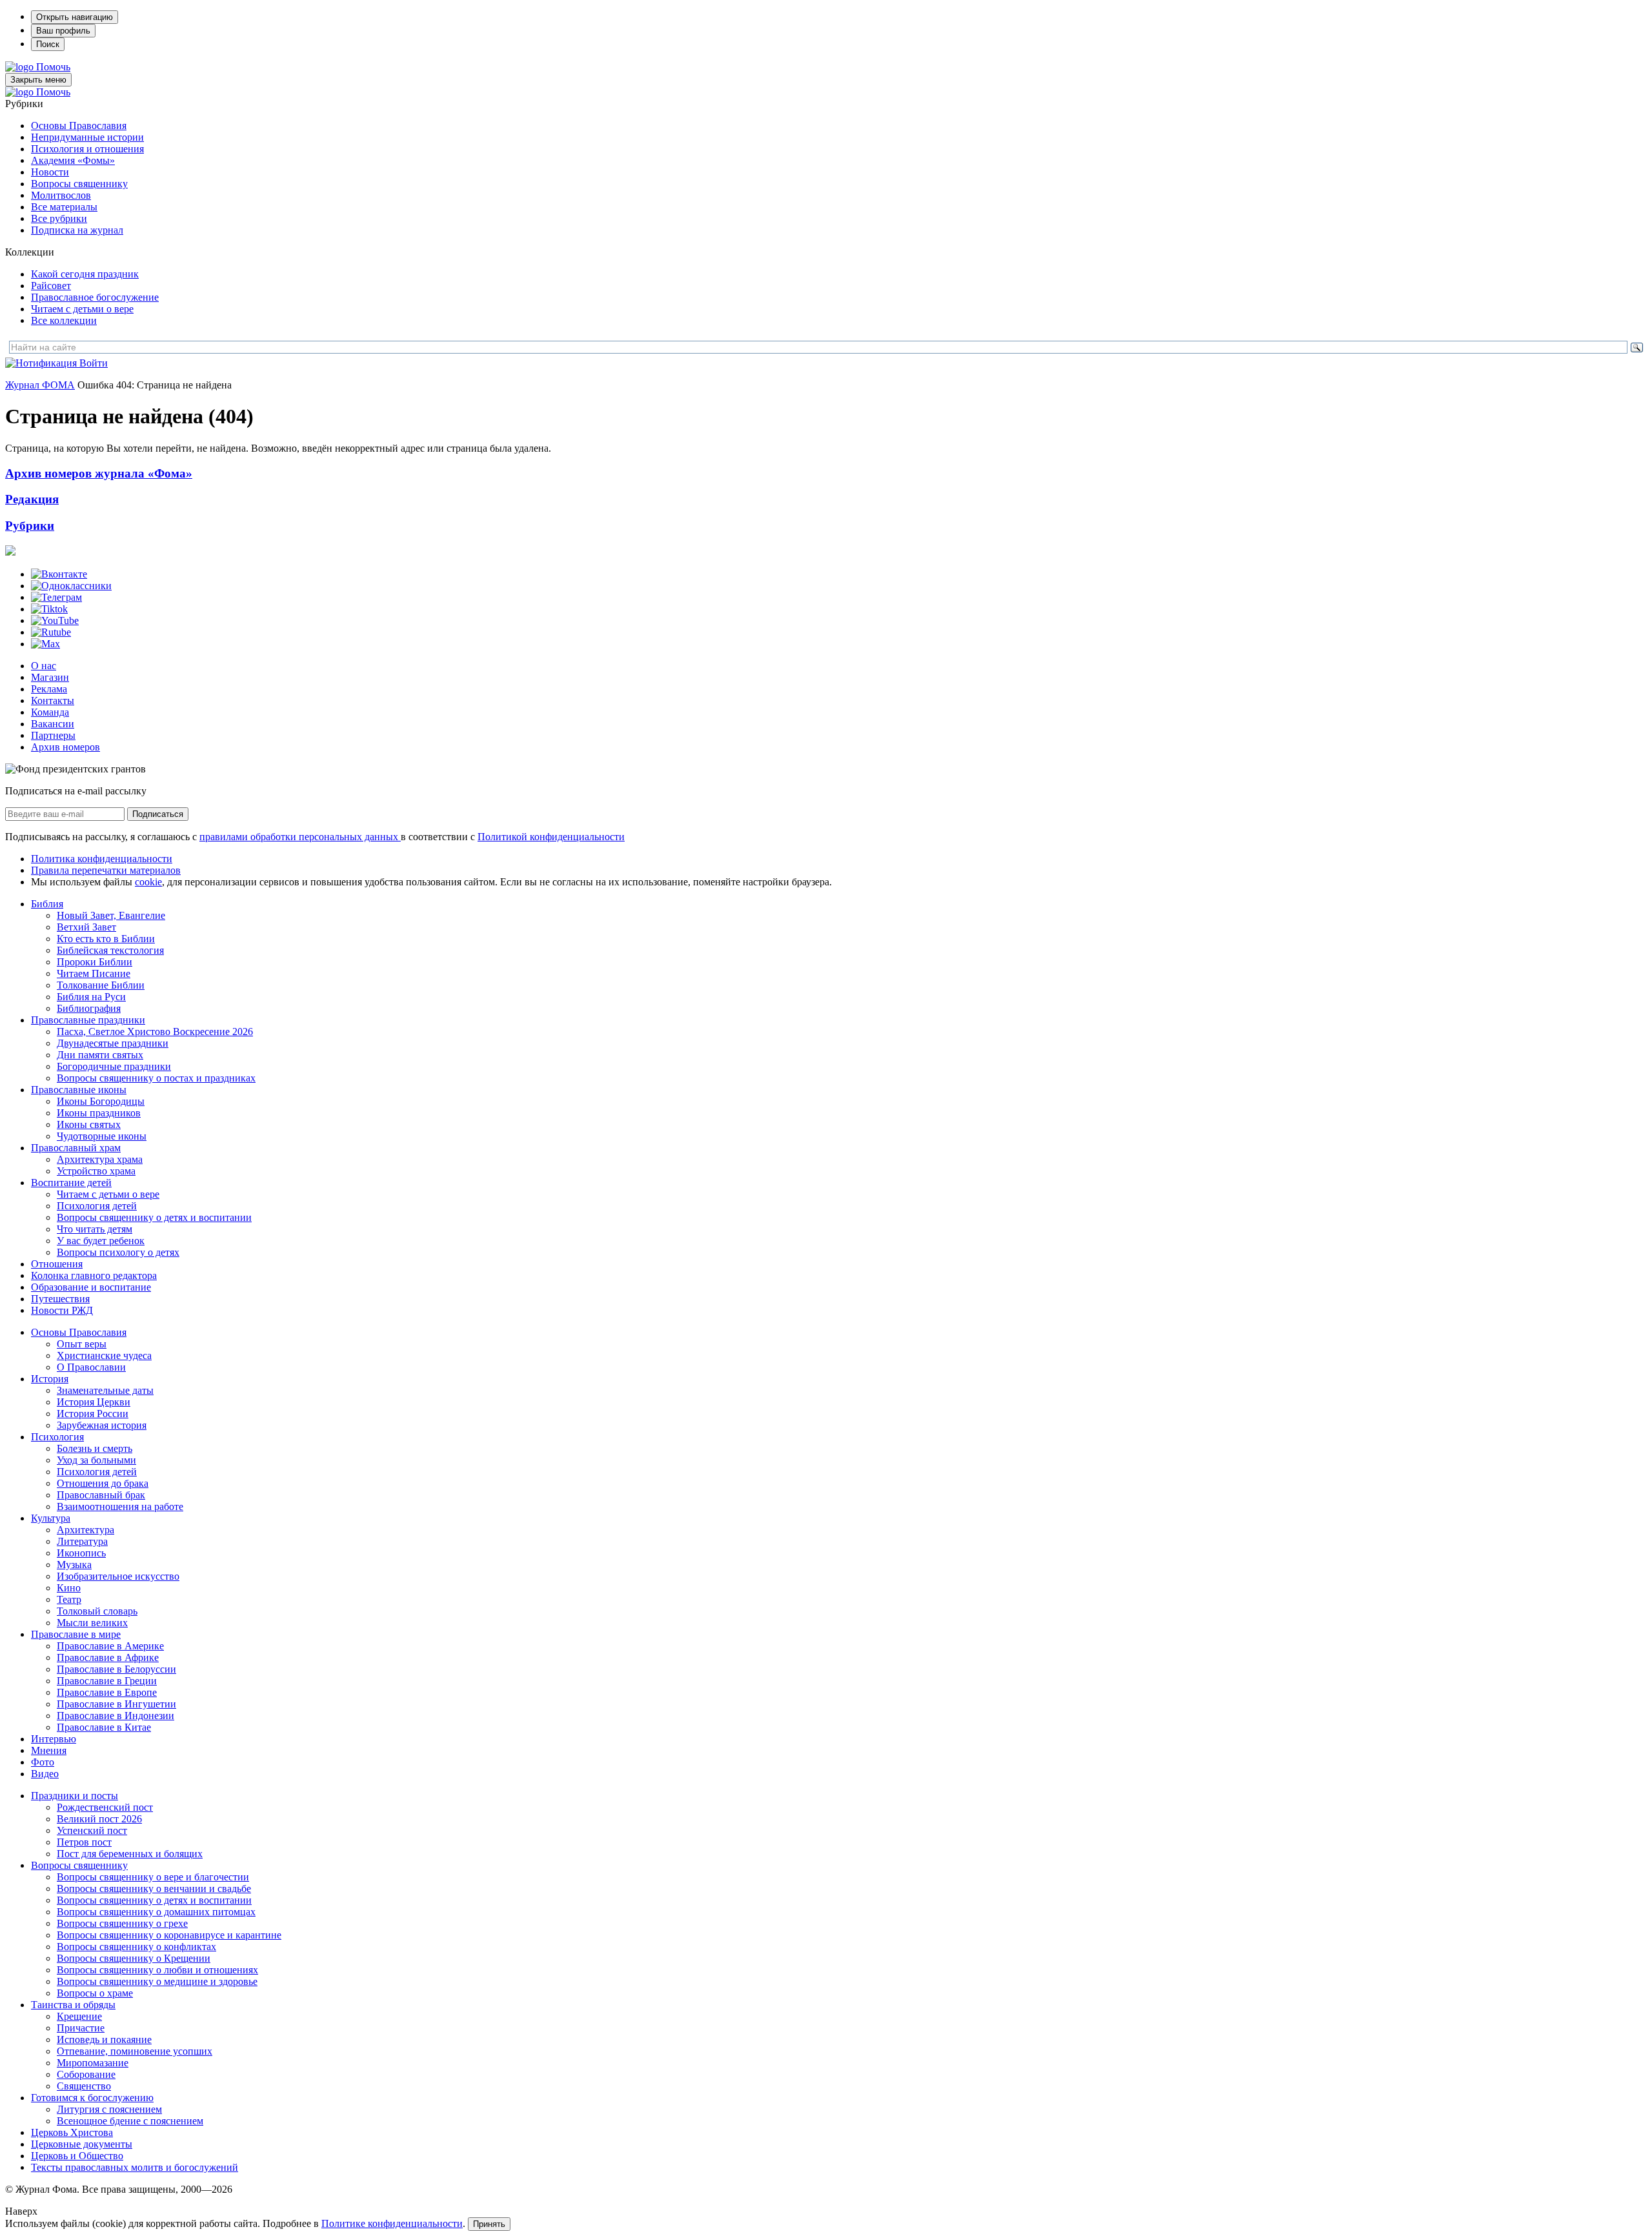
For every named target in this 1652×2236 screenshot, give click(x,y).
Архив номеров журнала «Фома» (99, 473)
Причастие (81, 2028)
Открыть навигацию (75, 17)
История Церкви (94, 1402)
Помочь (53, 67)
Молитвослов (61, 195)
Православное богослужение (95, 297)
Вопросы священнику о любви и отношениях (157, 1970)
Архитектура (86, 1530)
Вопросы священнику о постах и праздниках (156, 1078)
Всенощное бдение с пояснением (130, 2121)
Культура (51, 1518)
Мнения (49, 1750)
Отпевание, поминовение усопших (135, 2051)
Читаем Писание (94, 973)
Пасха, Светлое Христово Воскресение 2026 (155, 1032)
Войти (94, 363)
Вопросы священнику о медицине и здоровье (157, 1981)
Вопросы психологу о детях (118, 1252)
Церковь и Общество (77, 2156)
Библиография (89, 1008)
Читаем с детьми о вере (82, 309)
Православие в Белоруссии (116, 1669)
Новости (50, 172)
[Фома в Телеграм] (56, 597)
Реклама (49, 689)
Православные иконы (79, 1090)
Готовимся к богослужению (92, 2098)
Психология (57, 1437)
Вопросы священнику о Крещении (134, 1958)
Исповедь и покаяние (104, 2040)
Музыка (74, 1565)
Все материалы (64, 207)
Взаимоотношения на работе (120, 1506)
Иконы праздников (99, 1113)
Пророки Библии (95, 962)
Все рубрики (59, 218)
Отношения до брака (103, 1483)
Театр (69, 1599)
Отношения (57, 1264)
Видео (45, 1774)
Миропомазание (93, 2063)
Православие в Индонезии (116, 1716)
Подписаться (158, 814)
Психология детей (97, 1206)
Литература (82, 1541)
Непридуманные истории (87, 137)
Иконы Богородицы (101, 1101)
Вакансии (53, 724)
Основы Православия (79, 126)
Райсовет (51, 286)
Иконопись (81, 1553)
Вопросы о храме (95, 1993)
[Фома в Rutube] (51, 632)
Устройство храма (96, 1171)
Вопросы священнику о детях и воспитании (154, 1217)
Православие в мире (76, 1634)
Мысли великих (92, 1623)
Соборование (86, 2074)
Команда (50, 712)
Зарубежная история (102, 1425)
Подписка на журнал (77, 230)
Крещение (79, 2016)
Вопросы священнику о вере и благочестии (153, 1877)
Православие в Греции (107, 1681)
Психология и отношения (87, 149)
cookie (148, 882)
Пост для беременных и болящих (130, 1854)
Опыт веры (82, 1344)
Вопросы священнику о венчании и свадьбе (154, 1889)
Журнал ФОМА (40, 385)
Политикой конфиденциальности (551, 837)
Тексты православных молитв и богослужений (135, 2167)
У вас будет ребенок (101, 1241)
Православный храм (76, 1148)
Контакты (53, 700)
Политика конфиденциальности (102, 859)
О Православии (91, 1367)
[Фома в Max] (45, 644)
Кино (69, 1588)
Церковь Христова (72, 2132)
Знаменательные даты (105, 1390)
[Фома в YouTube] (55, 620)
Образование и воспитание (91, 1287)
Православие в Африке (108, 1657)
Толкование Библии (101, 985)
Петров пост (84, 1842)
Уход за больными (96, 1460)
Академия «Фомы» (73, 160)
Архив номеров (65, 747)
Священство (84, 2086)
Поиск (48, 44)
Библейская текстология (110, 950)
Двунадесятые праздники (113, 1043)
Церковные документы (82, 2144)
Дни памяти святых (100, 1055)
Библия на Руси (91, 997)
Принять (489, 2224)
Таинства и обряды (73, 2005)
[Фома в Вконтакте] (59, 574)
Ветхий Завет (86, 927)
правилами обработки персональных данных (300, 837)
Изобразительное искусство (118, 1576)
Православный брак (101, 1495)
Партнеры (53, 735)
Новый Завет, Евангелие (111, 915)
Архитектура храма (100, 1159)
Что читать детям (95, 1229)
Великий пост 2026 (99, 1819)
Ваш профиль (63, 31)
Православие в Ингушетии (116, 1704)
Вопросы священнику (79, 184)
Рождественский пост (105, 1807)
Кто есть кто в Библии (106, 939)
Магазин (50, 677)
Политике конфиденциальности (392, 2223)
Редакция (32, 499)
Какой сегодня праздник (85, 274)
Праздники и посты (75, 1796)
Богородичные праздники (114, 1066)
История (50, 1379)
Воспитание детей (71, 1183)
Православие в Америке (110, 1646)
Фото (43, 1762)
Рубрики (30, 526)
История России (93, 1414)
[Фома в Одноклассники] (71, 586)
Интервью (54, 1739)
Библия (47, 904)
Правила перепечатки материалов (106, 870)
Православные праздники (88, 1020)
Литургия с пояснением (109, 2109)
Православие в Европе (107, 1692)
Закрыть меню (38, 80)
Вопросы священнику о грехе (122, 1923)
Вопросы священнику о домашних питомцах (156, 1912)
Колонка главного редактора (94, 1275)
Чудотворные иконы (102, 1136)
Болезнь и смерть (95, 1448)
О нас (44, 666)
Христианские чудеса (104, 1355)
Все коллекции (64, 320)
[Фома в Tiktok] (49, 609)
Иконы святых (89, 1124)
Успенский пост (92, 1830)
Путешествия (60, 1299)
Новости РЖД (62, 1310)
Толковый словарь (97, 1611)
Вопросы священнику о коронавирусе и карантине (169, 1935)
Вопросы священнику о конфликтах (136, 1947)
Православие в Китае (104, 1727)
